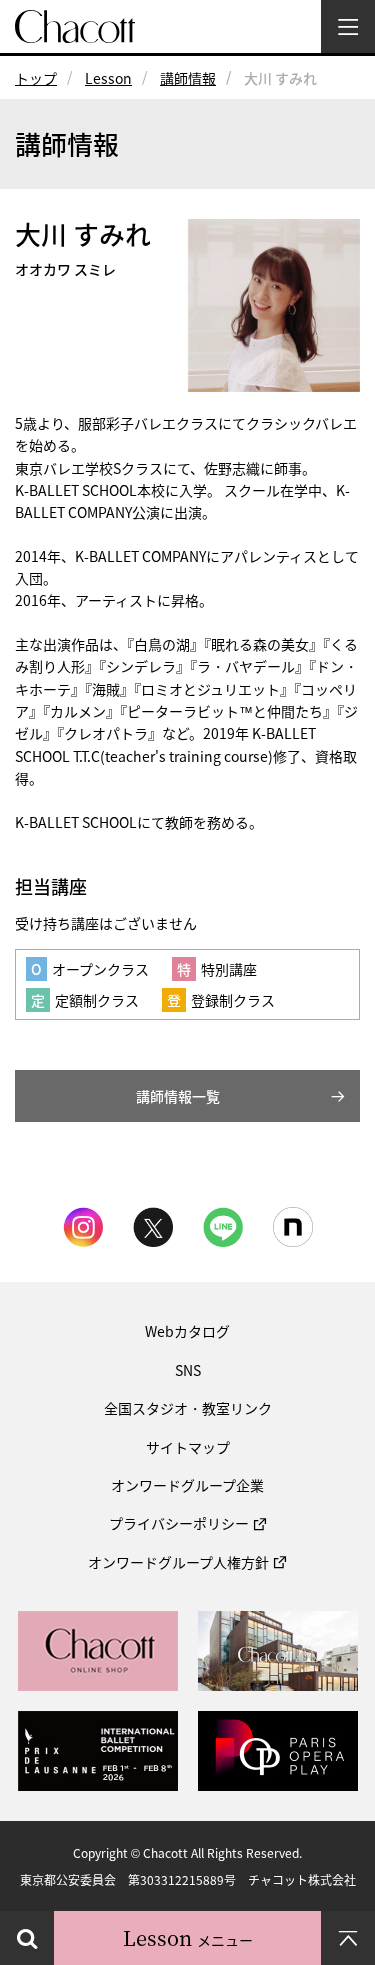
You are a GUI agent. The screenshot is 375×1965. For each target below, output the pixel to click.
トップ (36, 78)
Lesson (108, 78)
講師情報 (188, 78)
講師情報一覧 (178, 1096)
